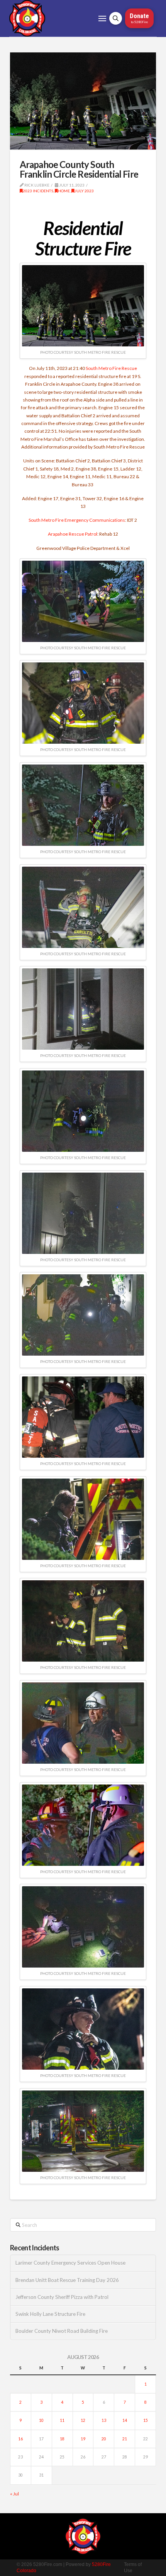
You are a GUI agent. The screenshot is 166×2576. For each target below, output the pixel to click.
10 (41, 2420)
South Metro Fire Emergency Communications (77, 520)
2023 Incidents (38, 191)
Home (64, 191)
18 (62, 2439)
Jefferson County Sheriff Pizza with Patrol (62, 2297)
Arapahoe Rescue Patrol (73, 534)
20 (104, 2439)
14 (125, 2420)
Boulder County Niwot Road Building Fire (62, 2331)
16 (20, 2439)
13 (104, 2420)
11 (62, 2420)
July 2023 (84, 191)
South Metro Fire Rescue (111, 368)
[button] (102, 18)
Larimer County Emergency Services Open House (70, 2263)
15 (146, 2420)
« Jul (14, 2494)
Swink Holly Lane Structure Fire (50, 2314)
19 (83, 2439)
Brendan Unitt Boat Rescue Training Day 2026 (67, 2280)
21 (125, 2439)
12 (83, 2420)
